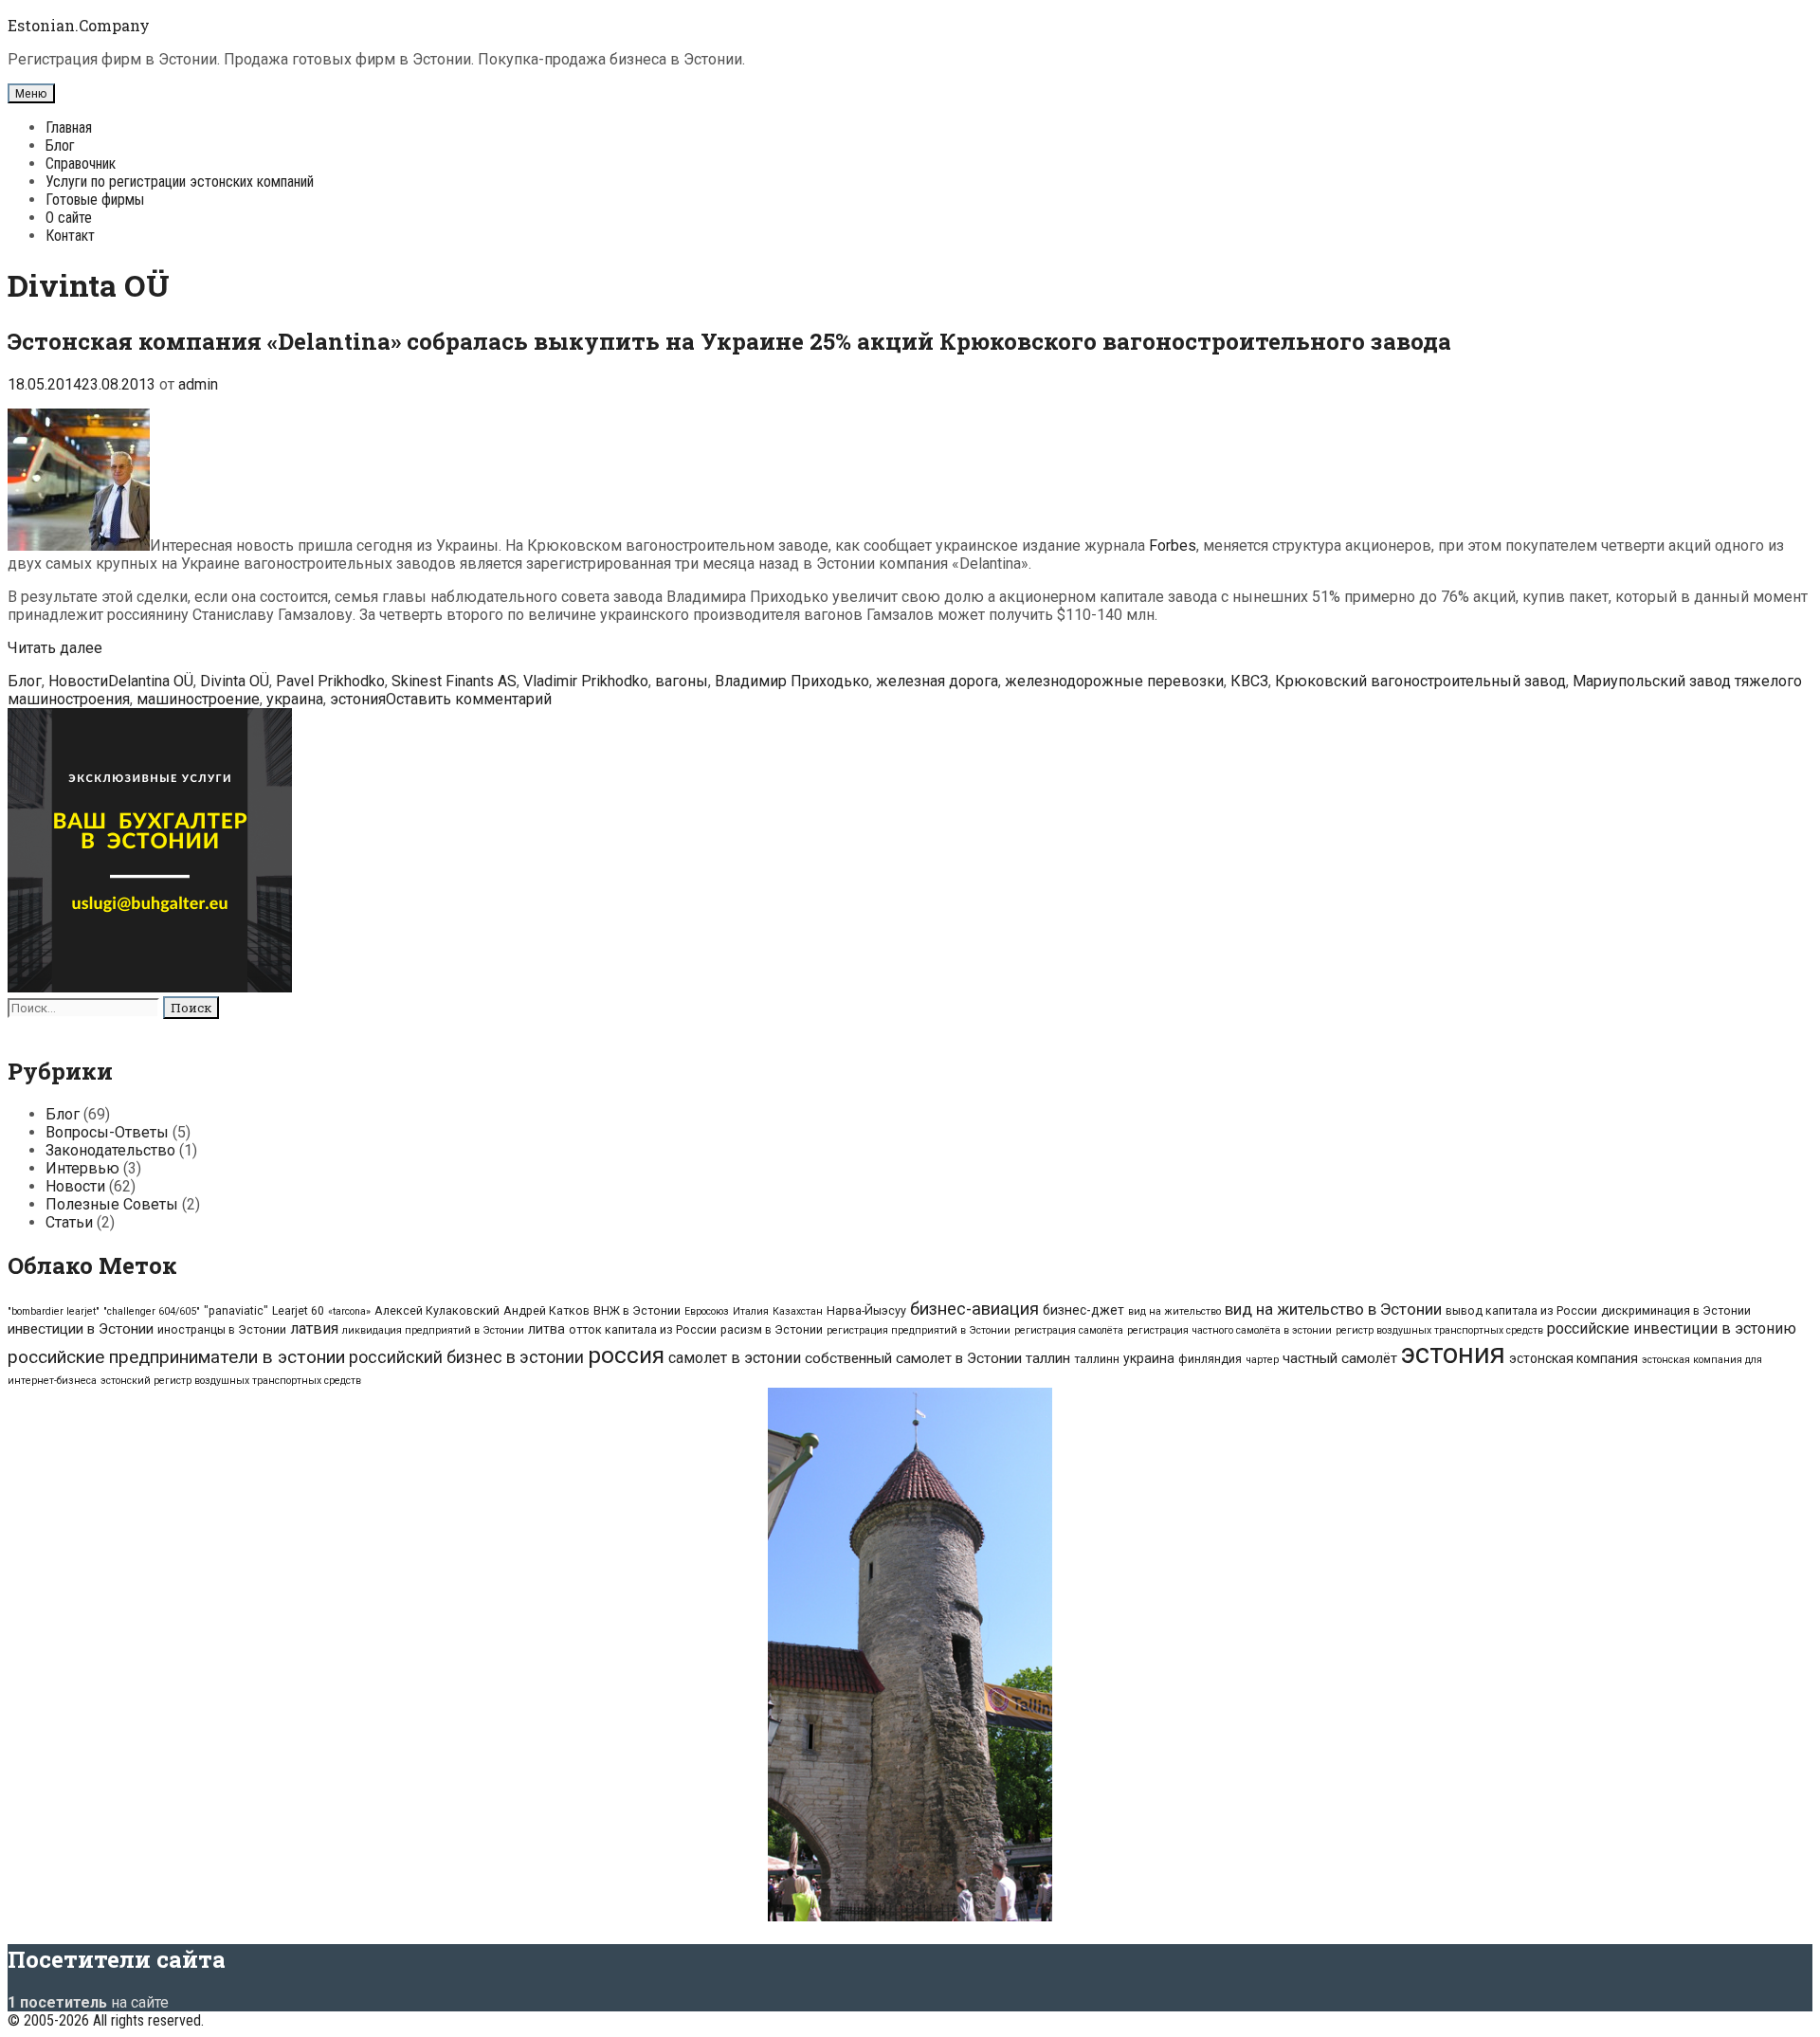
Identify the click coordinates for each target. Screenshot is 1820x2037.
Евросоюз (707, 1311)
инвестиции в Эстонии (81, 1329)
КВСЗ (1249, 681)
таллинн (1097, 1359)
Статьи (69, 1222)
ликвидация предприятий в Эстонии (433, 1330)
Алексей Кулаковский (437, 1310)
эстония (358, 699)
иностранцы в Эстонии (222, 1329)
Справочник (81, 164)
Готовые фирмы (95, 200)
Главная (69, 127)
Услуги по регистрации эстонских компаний (180, 182)
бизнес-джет (1083, 1310)
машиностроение (198, 699)
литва (546, 1329)
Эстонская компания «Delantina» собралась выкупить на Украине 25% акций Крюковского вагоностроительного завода (729, 341)
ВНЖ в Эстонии (637, 1310)
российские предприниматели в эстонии (176, 1357)
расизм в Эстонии (772, 1329)
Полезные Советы (112, 1204)
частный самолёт (1340, 1358)
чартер (1262, 1360)
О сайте (69, 218)
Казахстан (798, 1311)
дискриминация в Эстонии (1676, 1310)
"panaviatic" (236, 1310)
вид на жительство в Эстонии (1333, 1309)
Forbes (1173, 546)
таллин (1048, 1358)
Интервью (82, 1168)
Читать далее (55, 648)
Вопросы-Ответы (107, 1132)
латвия (314, 1328)
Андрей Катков (546, 1310)
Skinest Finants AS (454, 681)
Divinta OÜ (235, 681)
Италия (751, 1311)
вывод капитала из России (1521, 1310)
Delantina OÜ (151, 681)
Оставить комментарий (469, 699)
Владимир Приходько (792, 681)
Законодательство (110, 1150)
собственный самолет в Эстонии (913, 1358)
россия (626, 1355)
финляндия (1210, 1359)
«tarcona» (349, 1311)
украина (295, 699)
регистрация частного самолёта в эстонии (1229, 1330)
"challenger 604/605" (152, 1311)
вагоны (682, 681)
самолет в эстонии (735, 1358)
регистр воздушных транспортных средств (1439, 1330)
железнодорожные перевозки (1114, 681)
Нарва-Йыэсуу (866, 1310)
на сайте (88, 2002)
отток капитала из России (643, 1329)
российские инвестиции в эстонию (1672, 1328)
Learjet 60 (298, 1310)
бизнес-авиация (974, 1309)
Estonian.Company (79, 25)
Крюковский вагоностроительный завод (1420, 681)
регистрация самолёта (1069, 1330)
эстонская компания (1574, 1358)
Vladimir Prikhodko (586, 681)
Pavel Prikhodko (330, 681)
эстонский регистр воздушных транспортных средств (231, 1381)
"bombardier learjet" (54, 1311)
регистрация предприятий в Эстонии (919, 1330)
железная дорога (937, 681)
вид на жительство (1174, 1311)
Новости (78, 681)
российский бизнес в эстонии (466, 1357)
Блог (60, 145)
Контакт (70, 236)
